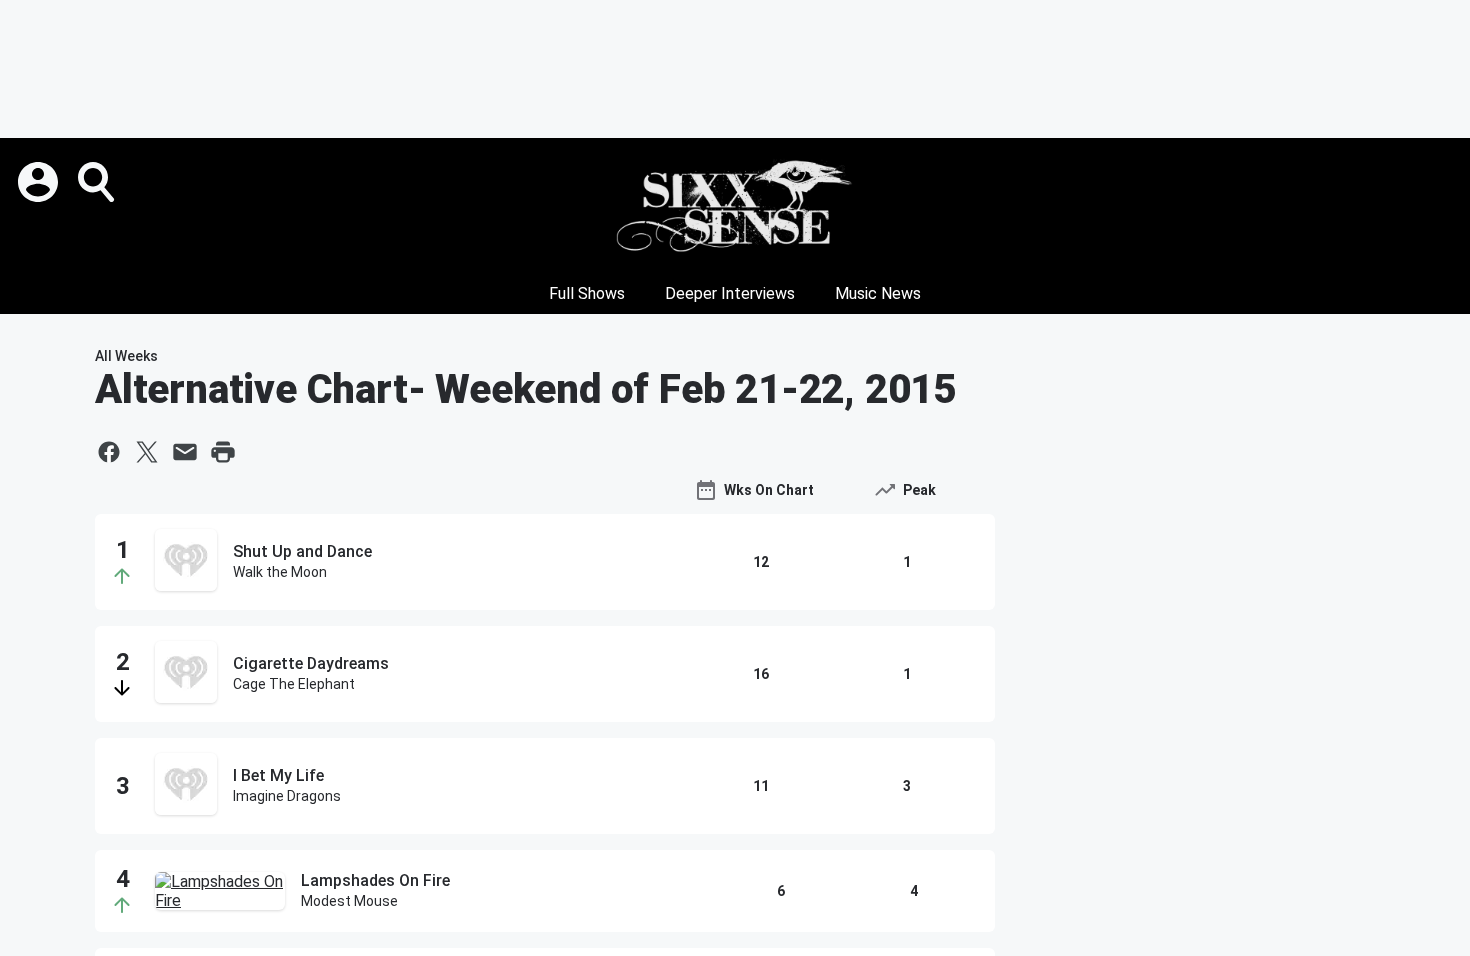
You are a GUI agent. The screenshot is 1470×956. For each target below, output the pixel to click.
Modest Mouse (349, 901)
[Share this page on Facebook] (109, 452)
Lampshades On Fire (375, 880)
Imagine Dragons (287, 796)
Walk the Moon (280, 572)
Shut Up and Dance (302, 551)
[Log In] (40, 182)
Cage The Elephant (294, 684)
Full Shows (587, 293)
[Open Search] (98, 182)
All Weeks (126, 356)
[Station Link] (735, 206)
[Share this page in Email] (185, 452)
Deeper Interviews (730, 293)
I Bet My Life (278, 775)
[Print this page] (223, 452)
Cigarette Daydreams (311, 663)
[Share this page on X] (147, 452)
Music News (878, 293)
